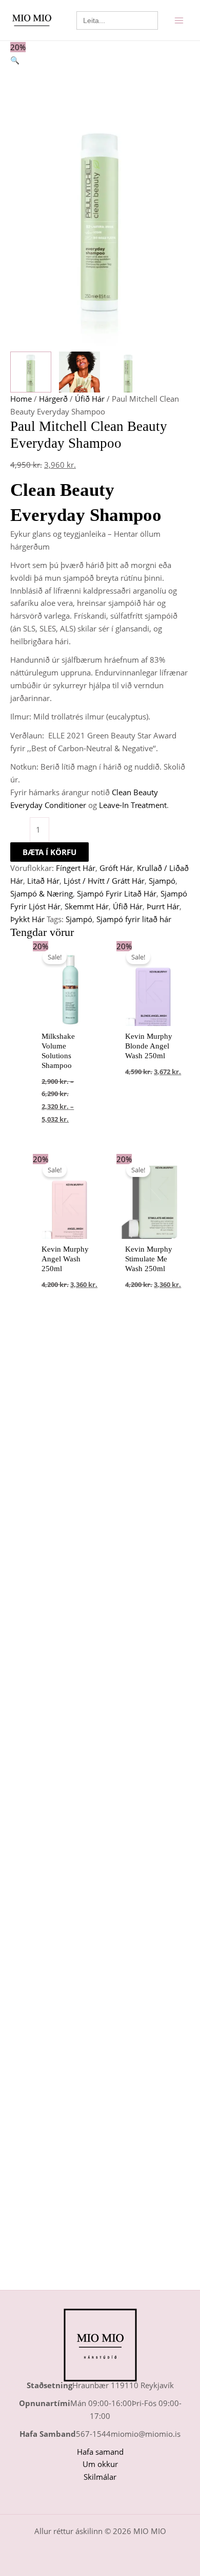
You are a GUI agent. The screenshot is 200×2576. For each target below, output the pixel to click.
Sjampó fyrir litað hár (134, 919)
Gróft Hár (116, 868)
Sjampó (162, 881)
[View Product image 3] (128, 372)
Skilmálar (100, 2477)
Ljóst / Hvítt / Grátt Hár (104, 881)
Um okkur (100, 2464)
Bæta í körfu (49, 852)
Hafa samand (100, 2452)
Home (21, 399)
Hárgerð (53, 399)
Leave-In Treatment (133, 805)
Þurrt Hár (163, 906)
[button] (100, 60)
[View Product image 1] (31, 372)
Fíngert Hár (76, 868)
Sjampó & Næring (42, 893)
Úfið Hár (90, 399)
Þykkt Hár (27, 919)
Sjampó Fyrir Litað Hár (117, 893)
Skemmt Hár (87, 906)
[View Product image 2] (79, 372)
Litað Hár (43, 881)
